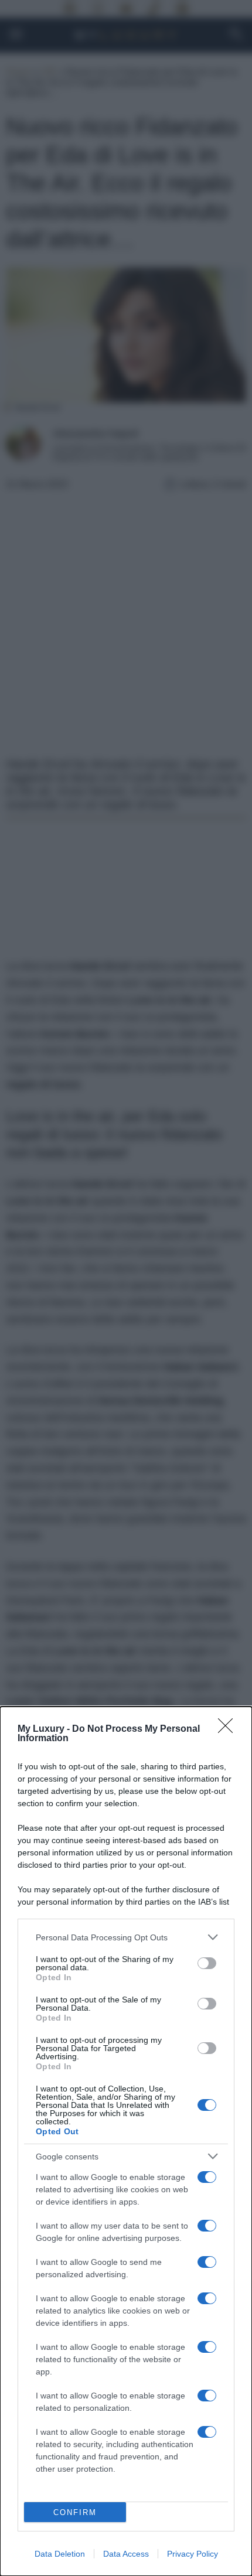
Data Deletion (60, 2554)
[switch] (207, 1963)
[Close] (229, 1729)
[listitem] (126, 1937)
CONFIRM (75, 2512)
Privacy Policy (193, 2554)
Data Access (126, 2554)
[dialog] (126, 2141)
